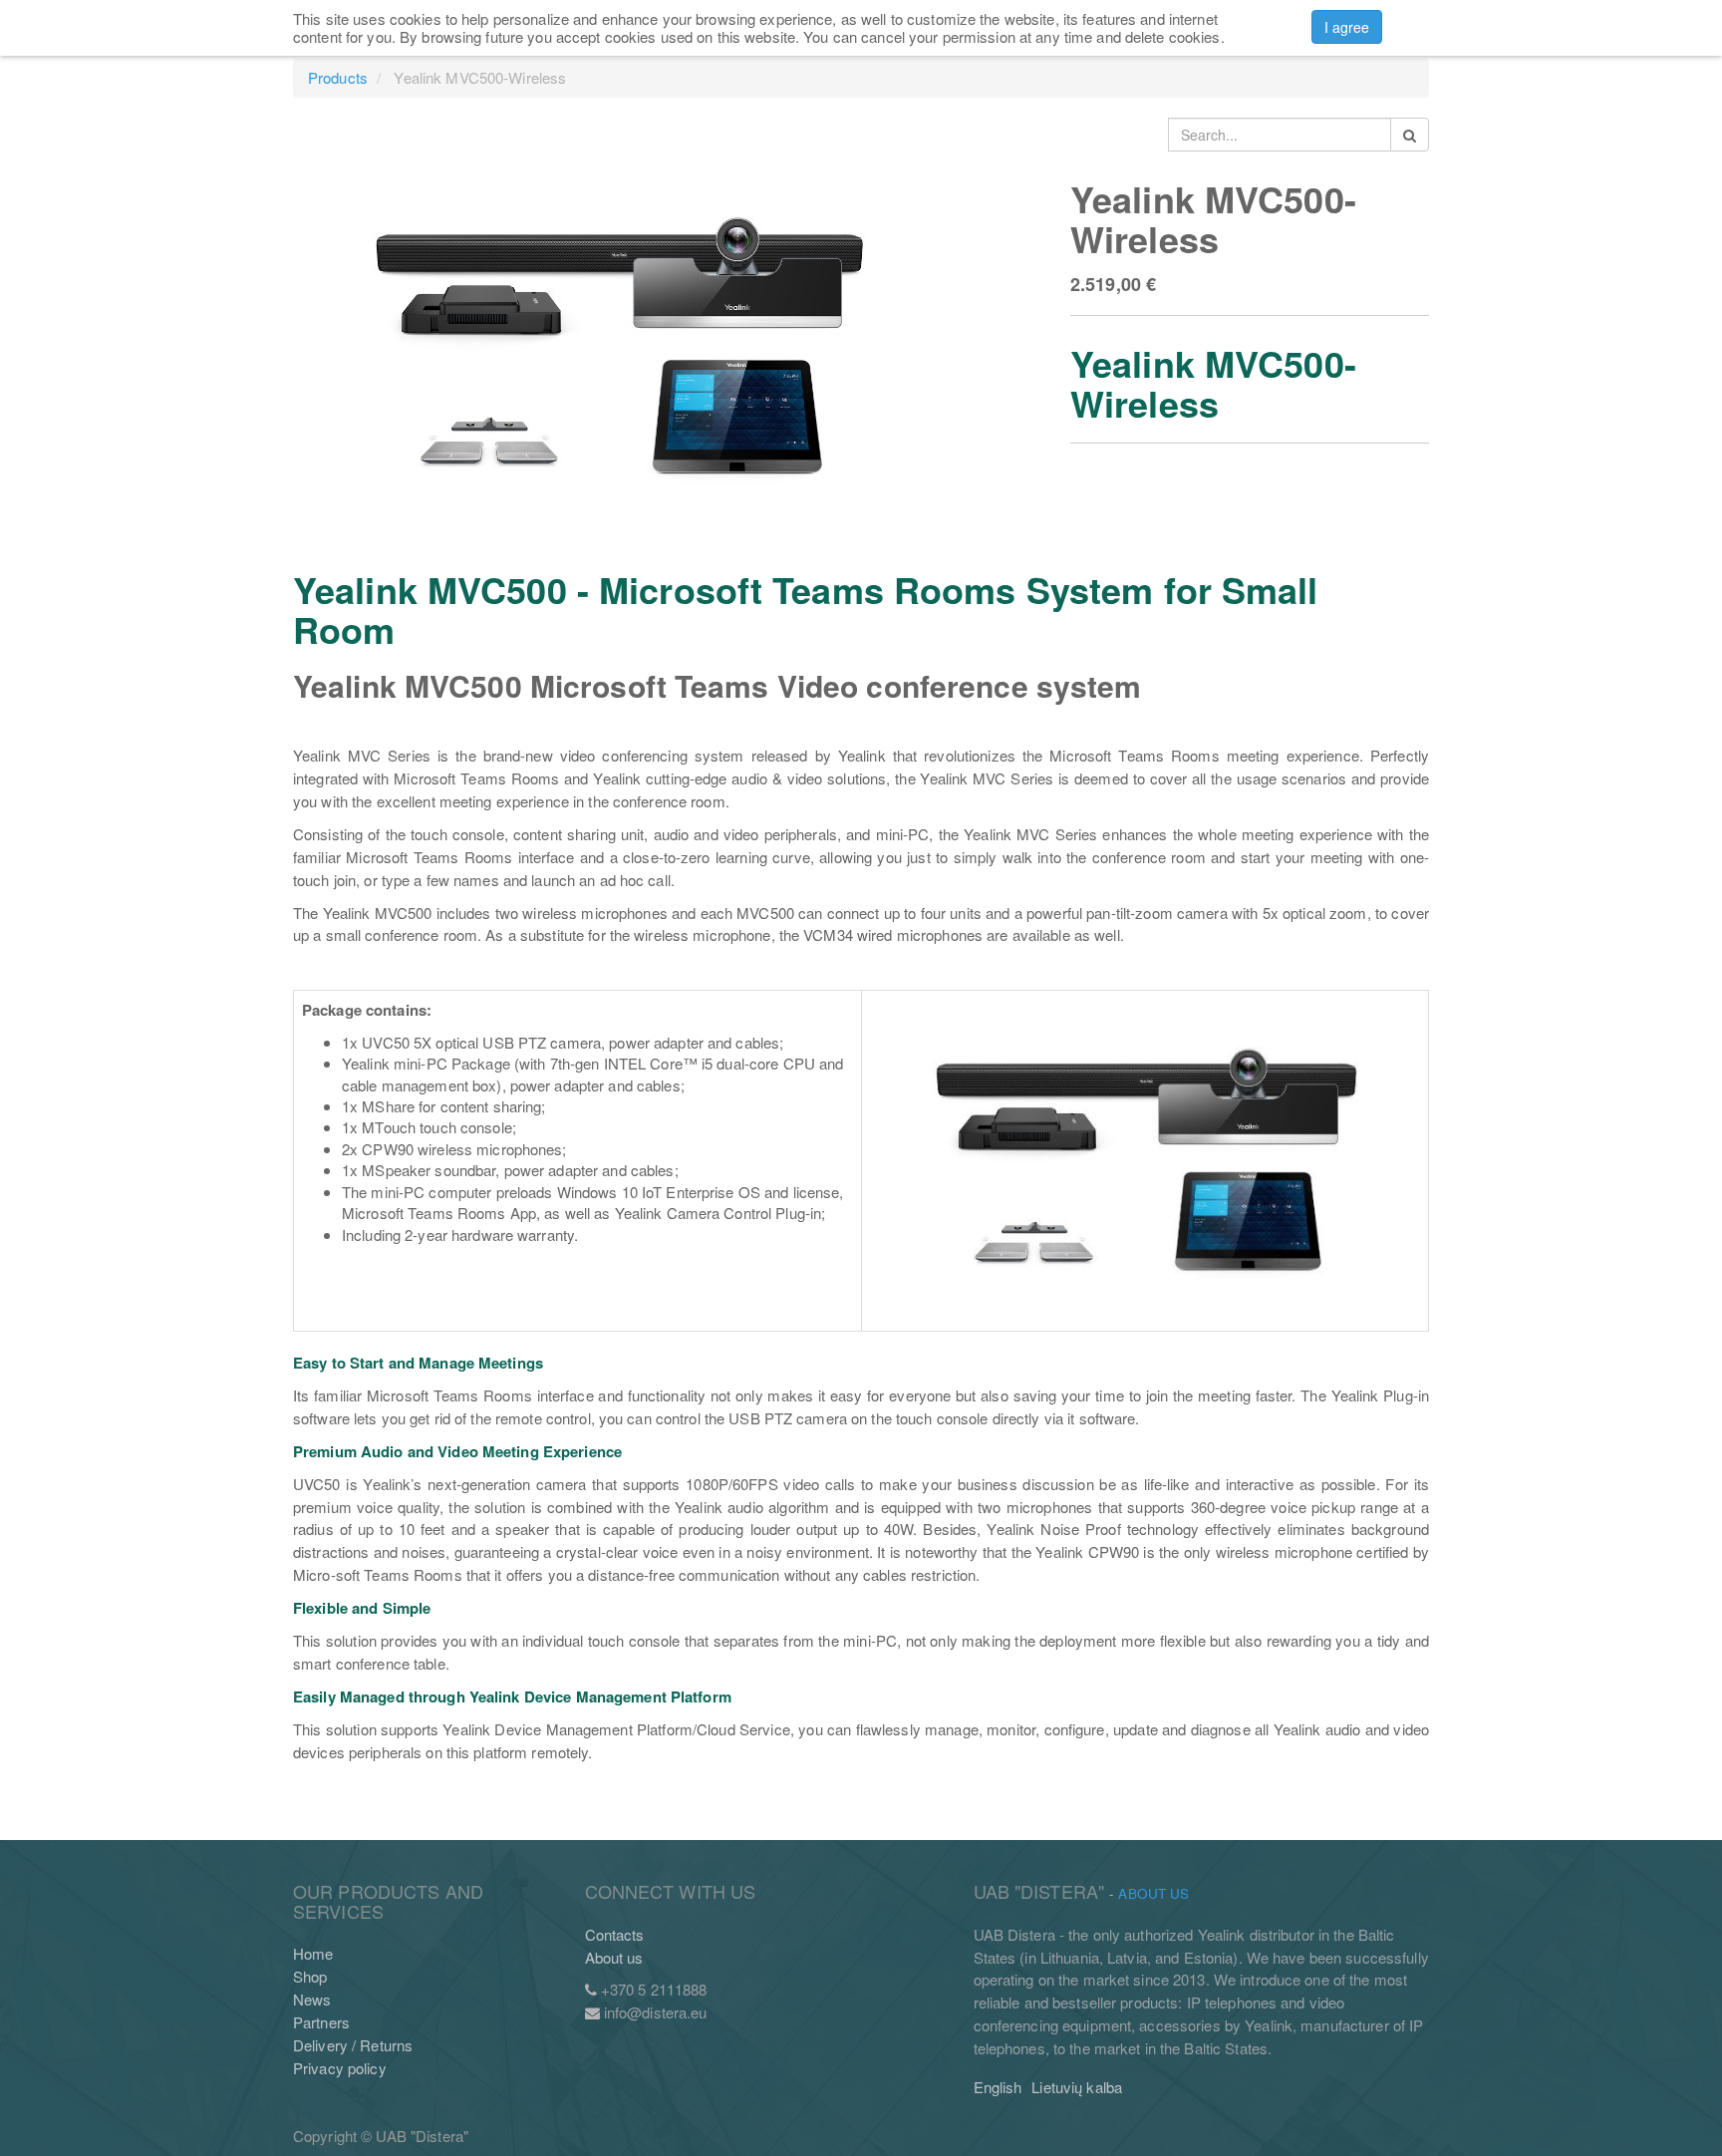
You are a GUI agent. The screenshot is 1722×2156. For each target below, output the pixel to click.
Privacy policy (340, 2068)
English (998, 2087)
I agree (1347, 27)
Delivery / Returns (353, 2045)
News (312, 1999)
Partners (321, 2022)
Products (338, 77)
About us (614, 1957)
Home (313, 1953)
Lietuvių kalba (1077, 2087)
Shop (310, 1976)
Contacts (615, 1934)
